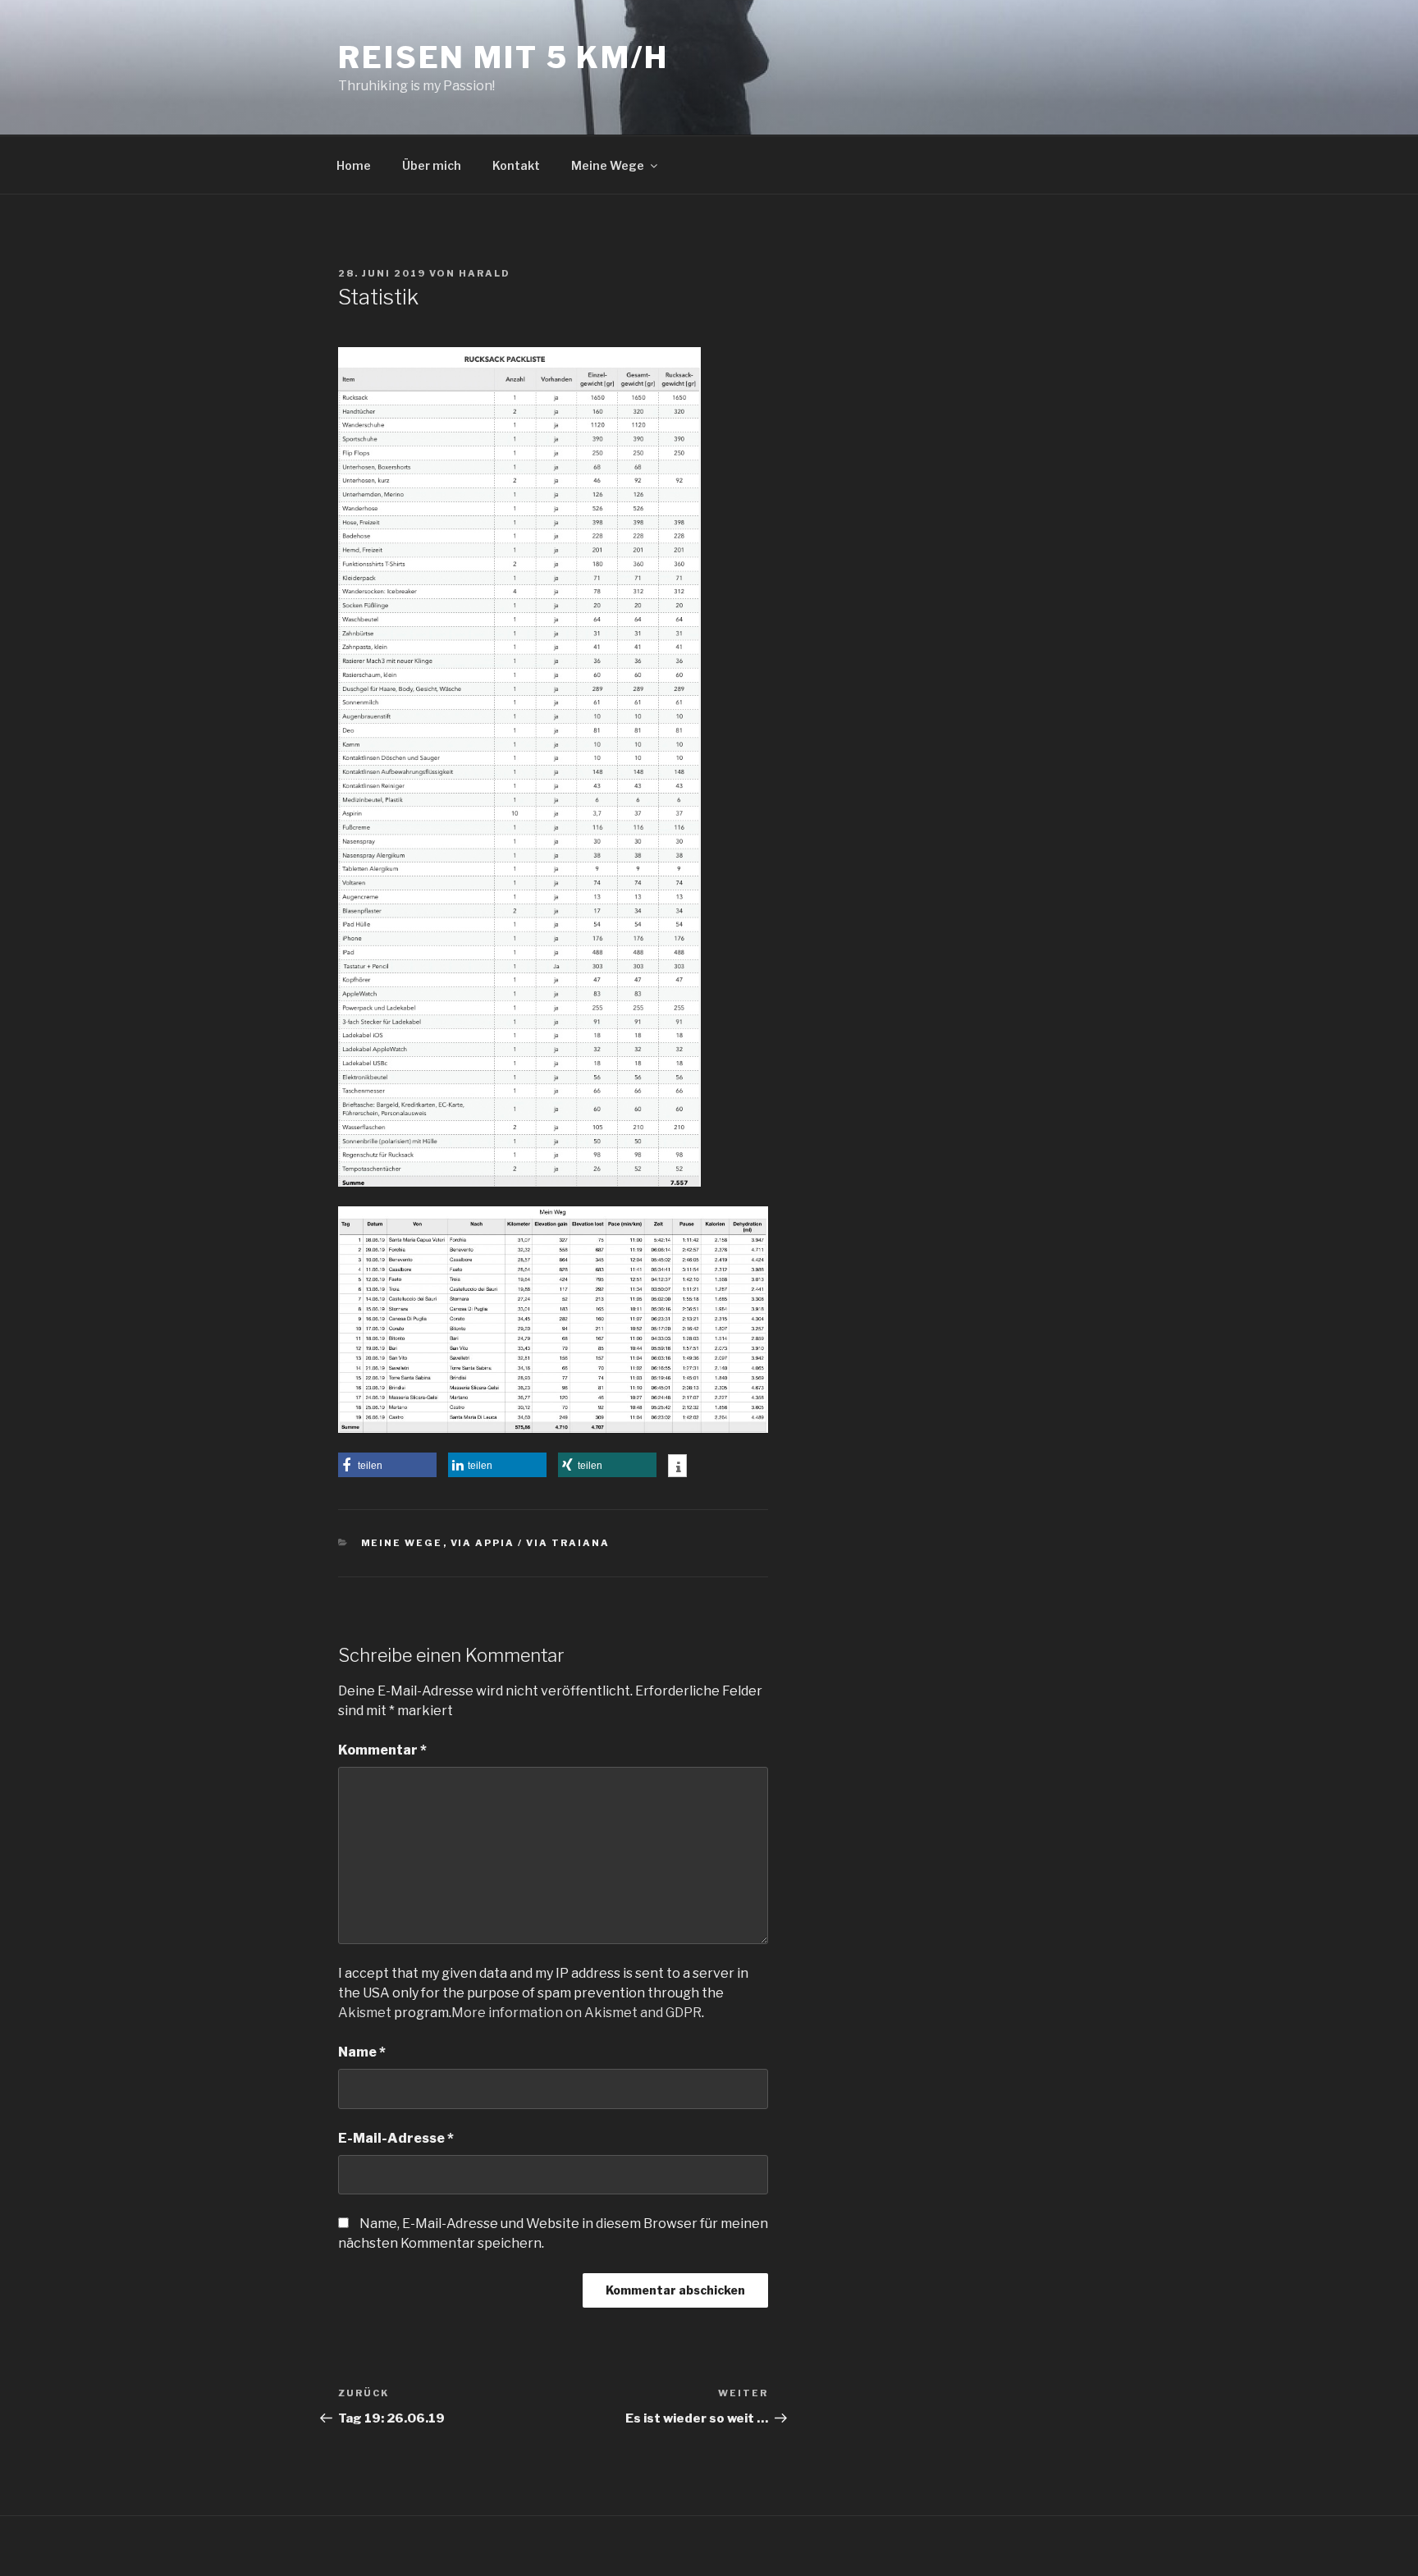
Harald (485, 273)
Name (362, 2052)
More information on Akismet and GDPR (576, 2013)
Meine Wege (608, 165)
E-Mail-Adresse (396, 2138)
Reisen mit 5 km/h (503, 57)
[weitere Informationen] (677, 1467)
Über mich (432, 165)
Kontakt (516, 165)
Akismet (365, 2013)
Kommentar (382, 1750)
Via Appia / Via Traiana (531, 1543)
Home (354, 165)
